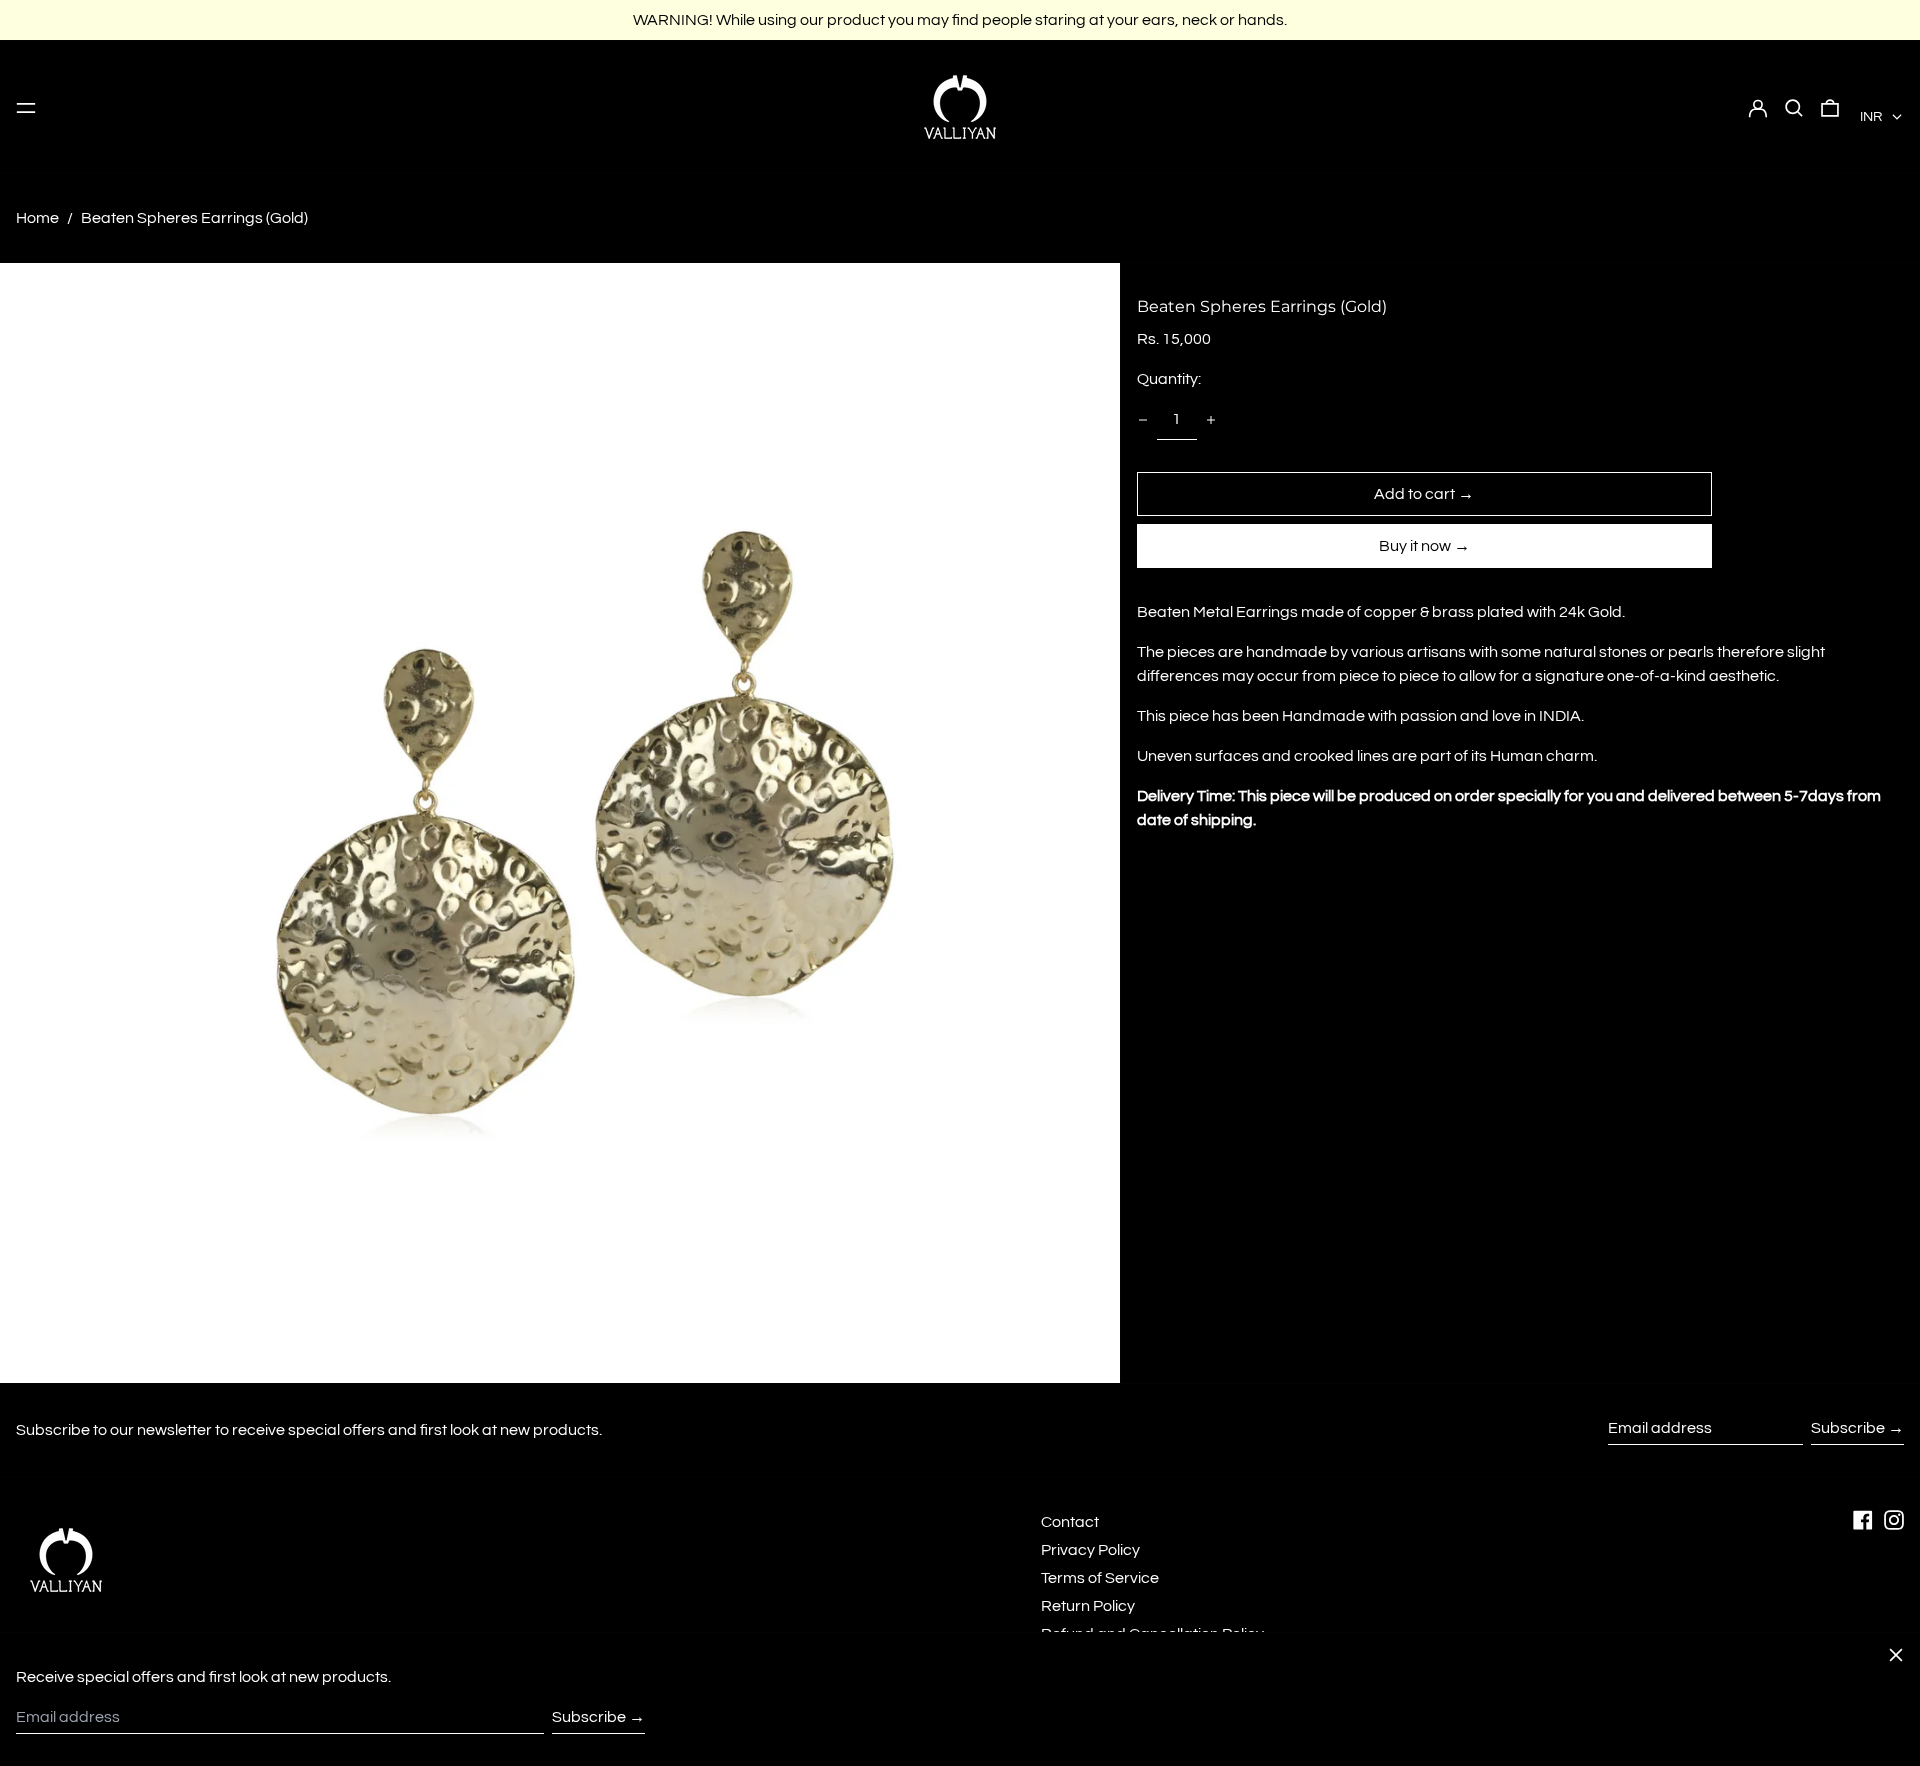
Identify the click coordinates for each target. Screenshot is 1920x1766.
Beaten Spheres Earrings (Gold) (194, 218)
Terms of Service (1100, 1578)
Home (37, 218)
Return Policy (1088, 1606)
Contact (1070, 1522)
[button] (1794, 107)
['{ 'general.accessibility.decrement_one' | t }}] (1143, 420)
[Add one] (1211, 420)
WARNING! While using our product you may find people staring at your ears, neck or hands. (960, 20)
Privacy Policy (1090, 1550)
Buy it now (1415, 546)
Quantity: (1169, 379)
